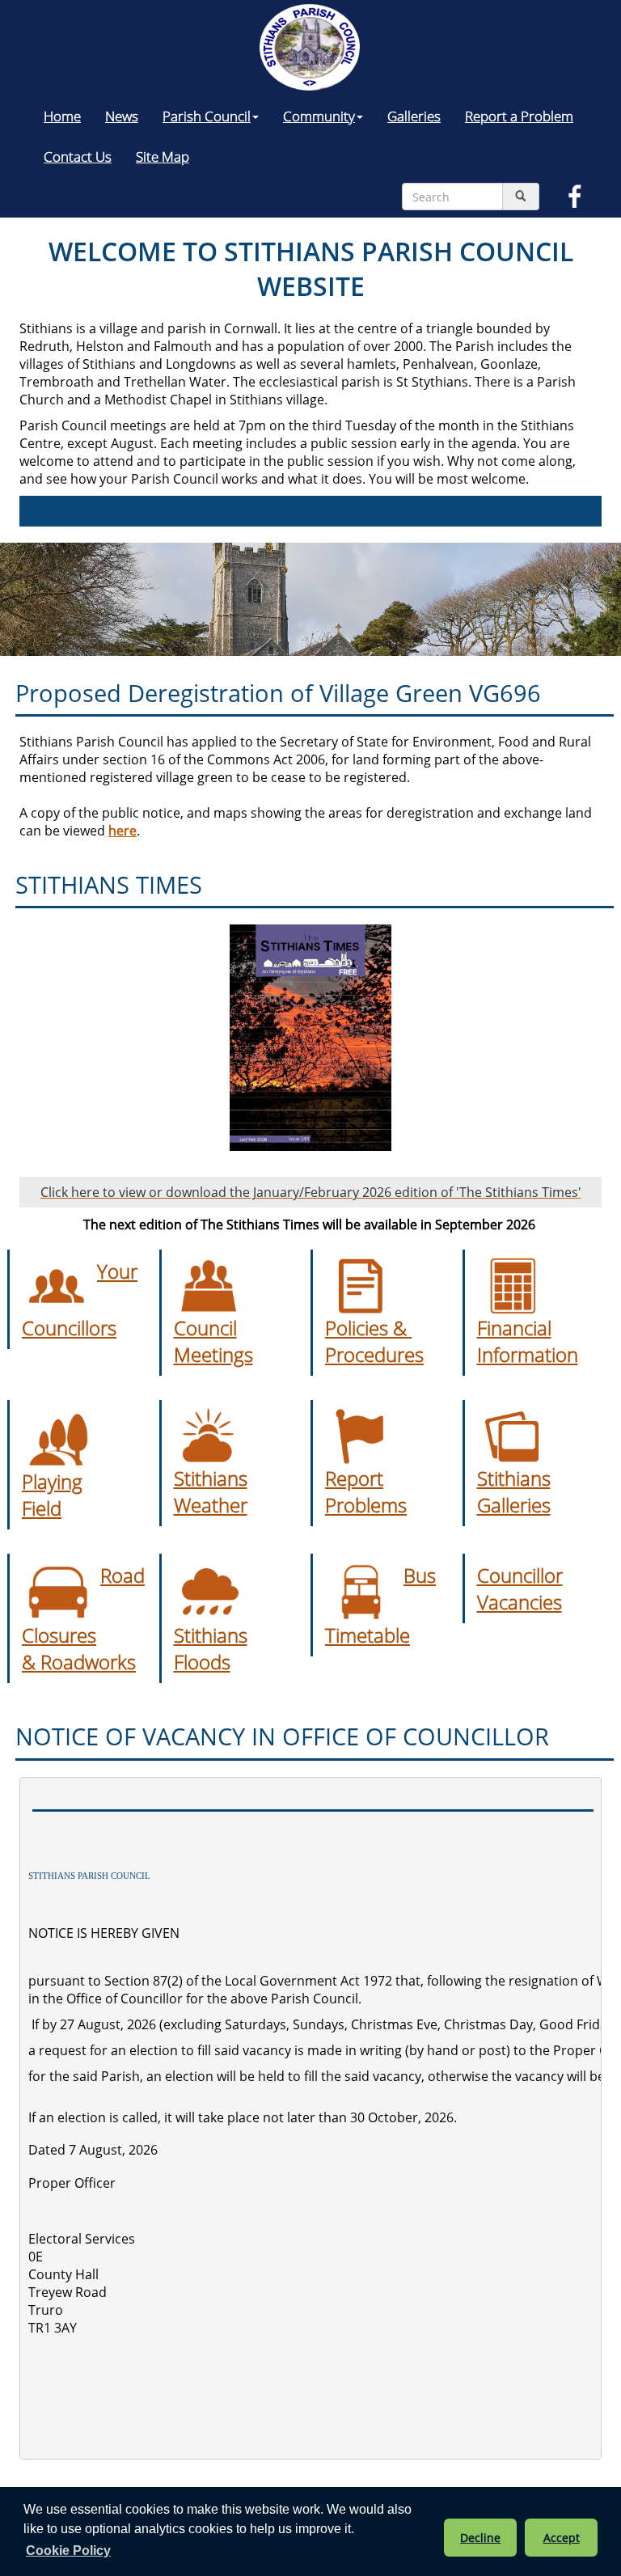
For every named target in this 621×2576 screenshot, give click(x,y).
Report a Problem (519, 116)
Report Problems (366, 1491)
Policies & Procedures (374, 1341)
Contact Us (78, 156)
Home (62, 116)
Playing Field (52, 1495)
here (123, 831)
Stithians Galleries (514, 1491)
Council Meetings (213, 1341)
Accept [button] (562, 2538)
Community (319, 116)
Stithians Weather (211, 1491)
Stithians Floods (211, 1648)
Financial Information (528, 1341)
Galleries (414, 116)
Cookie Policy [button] (68, 2551)
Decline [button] (480, 2538)
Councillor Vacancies (520, 1588)
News (122, 116)
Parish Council (207, 116)
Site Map (163, 156)
